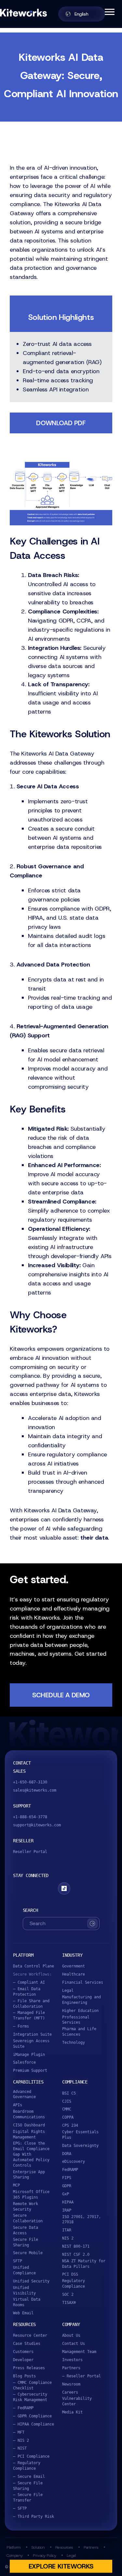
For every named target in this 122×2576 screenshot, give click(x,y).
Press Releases (29, 2368)
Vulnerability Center (77, 2401)
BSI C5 (69, 2093)
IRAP (67, 2210)
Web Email (23, 2313)
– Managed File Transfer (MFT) (29, 2015)
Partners (71, 2368)
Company (14, 2555)
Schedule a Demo (61, 1695)
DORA (67, 2154)
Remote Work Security (26, 2207)
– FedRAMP (23, 2408)
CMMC (67, 2109)
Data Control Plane (34, 1966)
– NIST (20, 2448)
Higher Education (80, 2011)
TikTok (64, 1888)
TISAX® (69, 2303)
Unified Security (31, 2281)
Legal (68, 1991)
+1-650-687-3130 (30, 1782)
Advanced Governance (24, 2094)
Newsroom (71, 2384)
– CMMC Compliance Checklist (32, 2385)
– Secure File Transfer (28, 2497)
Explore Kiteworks (61, 2566)
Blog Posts (24, 2376)
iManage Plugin (29, 2055)
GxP (66, 2194)
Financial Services (83, 1982)
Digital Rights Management (29, 2134)
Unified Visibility (24, 2290)
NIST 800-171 (76, 2246)
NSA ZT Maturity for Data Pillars (84, 2264)
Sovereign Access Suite (31, 2044)
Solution (38, 2547)
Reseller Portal (30, 1852)
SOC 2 (68, 2294)
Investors (72, 2360)
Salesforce (24, 2062)
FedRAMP (70, 2170)
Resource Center (30, 2335)
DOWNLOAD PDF (61, 423)
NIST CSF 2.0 (76, 2254)
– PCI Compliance (31, 2456)
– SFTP (20, 2508)
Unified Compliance (24, 2270)
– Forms (21, 2026)
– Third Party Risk (34, 2517)
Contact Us (74, 2344)
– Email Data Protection (27, 1992)
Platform (14, 2547)
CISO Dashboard (29, 2125)
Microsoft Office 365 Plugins (31, 2195)
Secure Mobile (28, 2253)
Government (74, 1966)
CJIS (67, 2101)
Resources (64, 2547)
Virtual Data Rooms (27, 2302)
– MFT (19, 2432)
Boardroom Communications (29, 2114)
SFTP (18, 2261)
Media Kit (72, 2412)
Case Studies (27, 2344)
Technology (74, 2043)
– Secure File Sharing (28, 2486)
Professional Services (76, 2020)
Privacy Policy (44, 2555)
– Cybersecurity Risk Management (30, 2397)
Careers (70, 2392)
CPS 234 (70, 2125)
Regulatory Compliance (74, 2284)
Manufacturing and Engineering (81, 2000)
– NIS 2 (21, 2440)
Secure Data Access (26, 2230)
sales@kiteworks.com (35, 1790)
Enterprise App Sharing (29, 2175)
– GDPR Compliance (32, 2416)
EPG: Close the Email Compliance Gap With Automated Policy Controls (31, 2154)
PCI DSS (70, 2274)
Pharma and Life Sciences (79, 2032)
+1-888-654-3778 (30, 1817)
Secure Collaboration (28, 2218)
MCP (16, 2185)
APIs (18, 2105)
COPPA (68, 2117)
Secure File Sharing (26, 2242)
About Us (71, 2335)
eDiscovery (74, 2162)
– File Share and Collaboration (31, 2004)
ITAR (67, 2230)
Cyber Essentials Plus (80, 2135)
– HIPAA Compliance (34, 2424)
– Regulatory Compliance (27, 2466)
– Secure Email (29, 2477)
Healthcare (74, 1974)
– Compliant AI (29, 1982)
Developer (23, 2360)
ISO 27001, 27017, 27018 (81, 2220)
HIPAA (68, 2202)
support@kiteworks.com (37, 1825)
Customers (23, 2352)
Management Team (79, 2352)
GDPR (67, 2186)
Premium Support (30, 2070)
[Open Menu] (109, 11)
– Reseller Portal (81, 2376)
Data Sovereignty (80, 2146)
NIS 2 (68, 2238)
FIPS (67, 2178)
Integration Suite (32, 2034)
